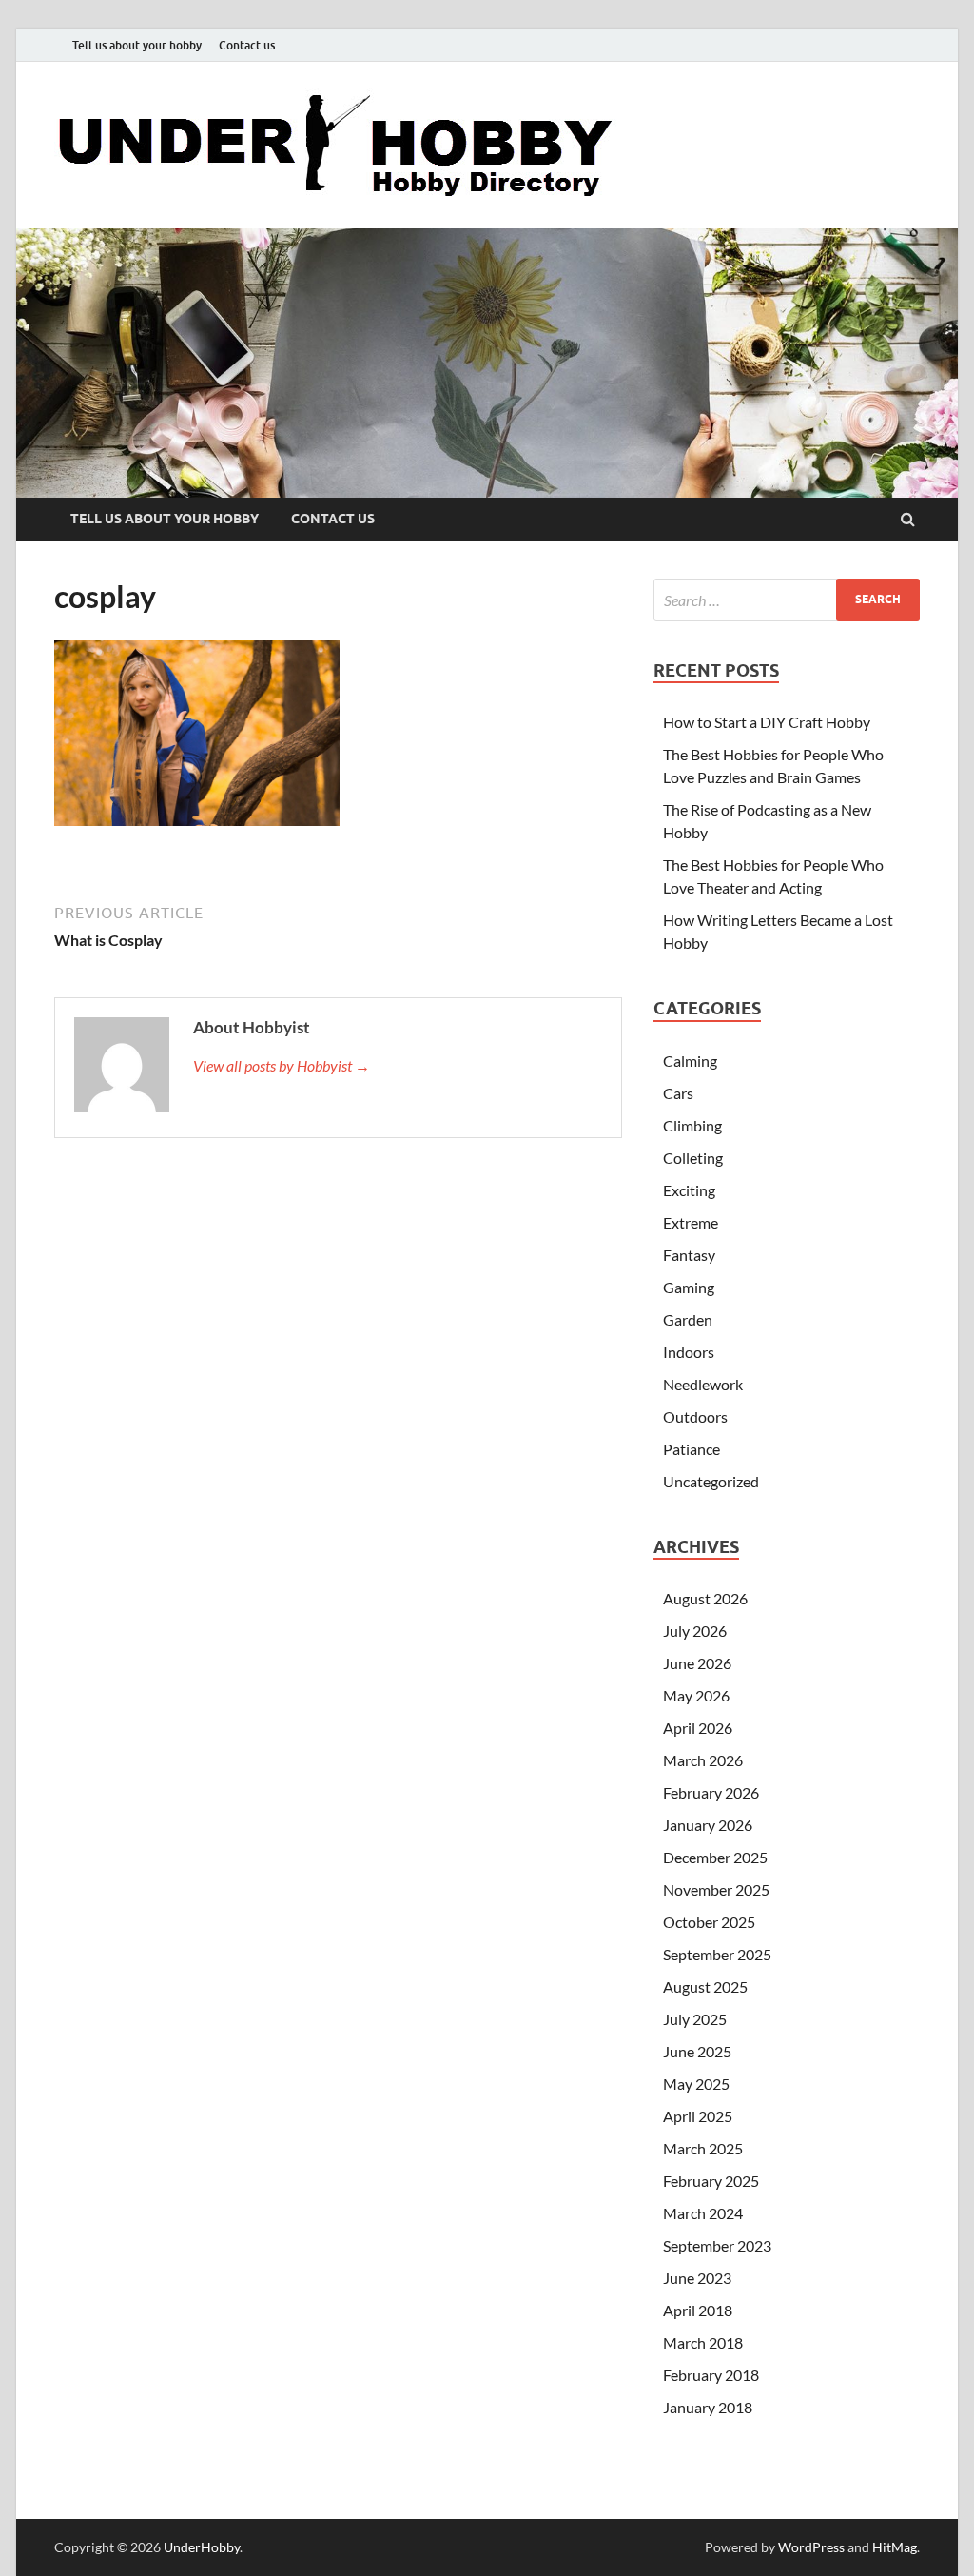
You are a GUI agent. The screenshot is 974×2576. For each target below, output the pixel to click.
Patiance (692, 1449)
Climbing (692, 1125)
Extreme (691, 1222)
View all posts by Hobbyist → (282, 1065)
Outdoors (695, 1416)
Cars (678, 1093)
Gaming (689, 1287)
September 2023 (717, 2245)
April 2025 (698, 2116)
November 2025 (716, 1889)
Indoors (689, 1352)
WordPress (811, 2547)
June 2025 (697, 2051)
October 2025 (709, 1922)
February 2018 (711, 2375)
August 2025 (705, 1986)
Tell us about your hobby (137, 45)
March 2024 (703, 2213)
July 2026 (695, 1631)
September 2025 (717, 1954)
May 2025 (696, 2084)
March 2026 (703, 1760)
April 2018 (698, 2310)
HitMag (895, 2547)
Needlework (703, 1384)
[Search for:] (787, 600)
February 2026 (711, 1792)
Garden (688, 1319)
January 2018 (708, 2407)
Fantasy (689, 1255)
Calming (690, 1061)
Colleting (693, 1158)
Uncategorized (711, 1481)
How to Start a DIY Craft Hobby (767, 722)
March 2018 (703, 2342)
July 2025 (695, 2019)
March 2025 (703, 2148)
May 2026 (696, 1695)
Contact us (247, 45)
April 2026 (698, 1728)
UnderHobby (202, 2547)
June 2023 (697, 2278)
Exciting (689, 1190)
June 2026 (697, 1663)
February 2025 (711, 2181)
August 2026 (705, 1598)
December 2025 (715, 1857)
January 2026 (708, 1825)
